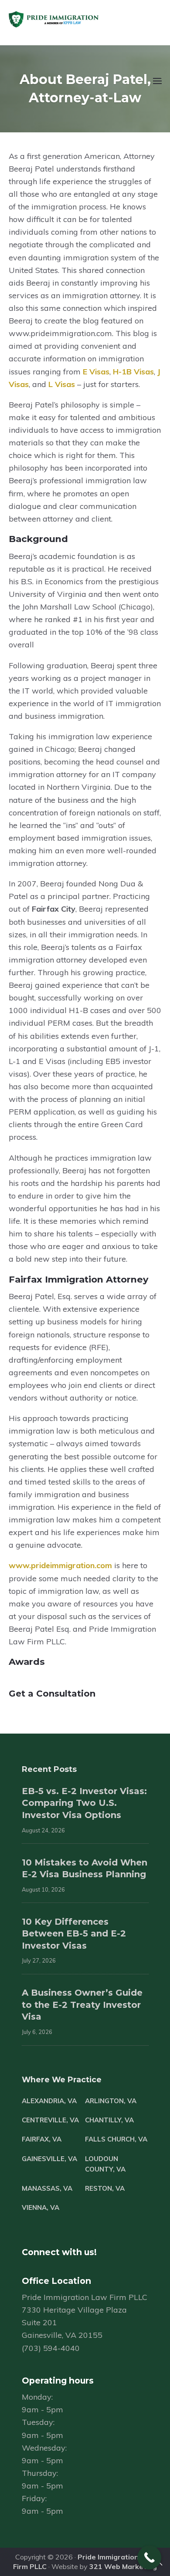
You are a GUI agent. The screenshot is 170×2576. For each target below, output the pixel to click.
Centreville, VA (50, 2120)
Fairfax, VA (42, 2139)
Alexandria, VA (49, 2101)
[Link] (160, 2565)
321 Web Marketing (123, 2566)
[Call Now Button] (149, 2557)
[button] (156, 86)
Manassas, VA (47, 2188)
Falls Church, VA (116, 2139)
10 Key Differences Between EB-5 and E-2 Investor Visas (74, 1934)
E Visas (96, 372)
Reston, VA (105, 2188)
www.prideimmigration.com (60, 1565)
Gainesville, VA (49, 2159)
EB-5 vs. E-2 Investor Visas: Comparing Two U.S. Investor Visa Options (84, 1803)
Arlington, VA (111, 2101)
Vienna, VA (41, 2207)
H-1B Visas (133, 372)
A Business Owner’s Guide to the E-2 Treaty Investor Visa (82, 2005)
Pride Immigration (80, 20)
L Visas (62, 384)
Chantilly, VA (109, 2120)
